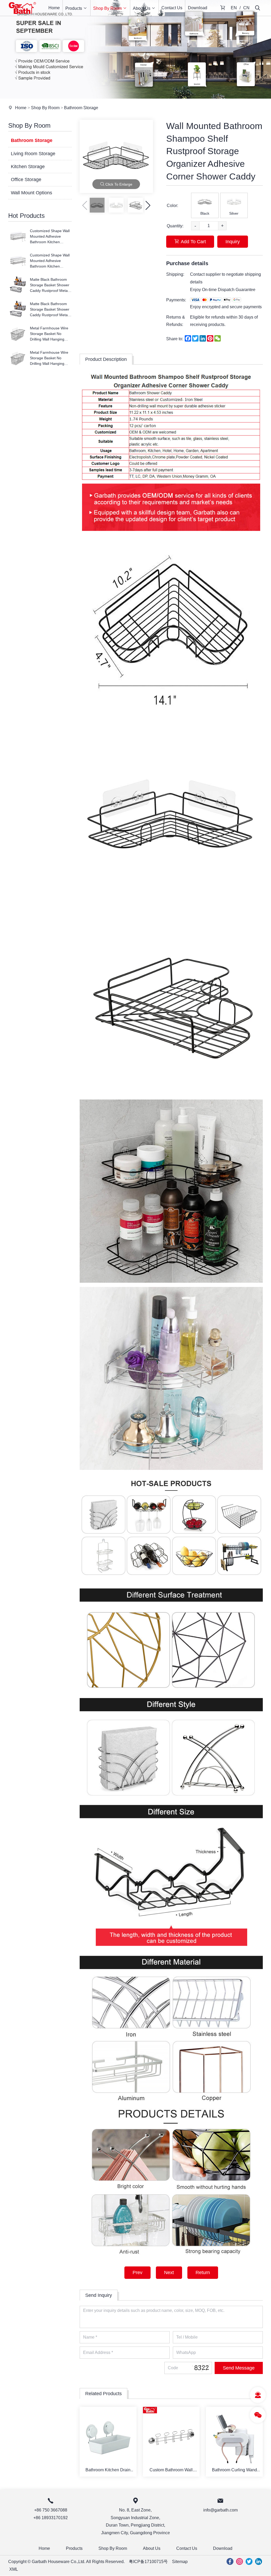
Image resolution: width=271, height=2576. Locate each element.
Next (169, 2273)
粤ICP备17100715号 (148, 2562)
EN (234, 8)
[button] (148, 205)
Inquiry (233, 242)
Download (198, 8)
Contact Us (172, 8)
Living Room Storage (33, 154)
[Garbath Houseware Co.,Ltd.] (22, 14)
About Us (142, 8)
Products (74, 8)
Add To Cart (193, 242)
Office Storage (26, 180)
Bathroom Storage (81, 108)
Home (54, 8)
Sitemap (180, 2562)
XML (14, 2569)
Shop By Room (107, 8)
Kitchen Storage (28, 167)
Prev (137, 2273)
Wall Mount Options (31, 193)
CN (246, 8)
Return (203, 2273)
